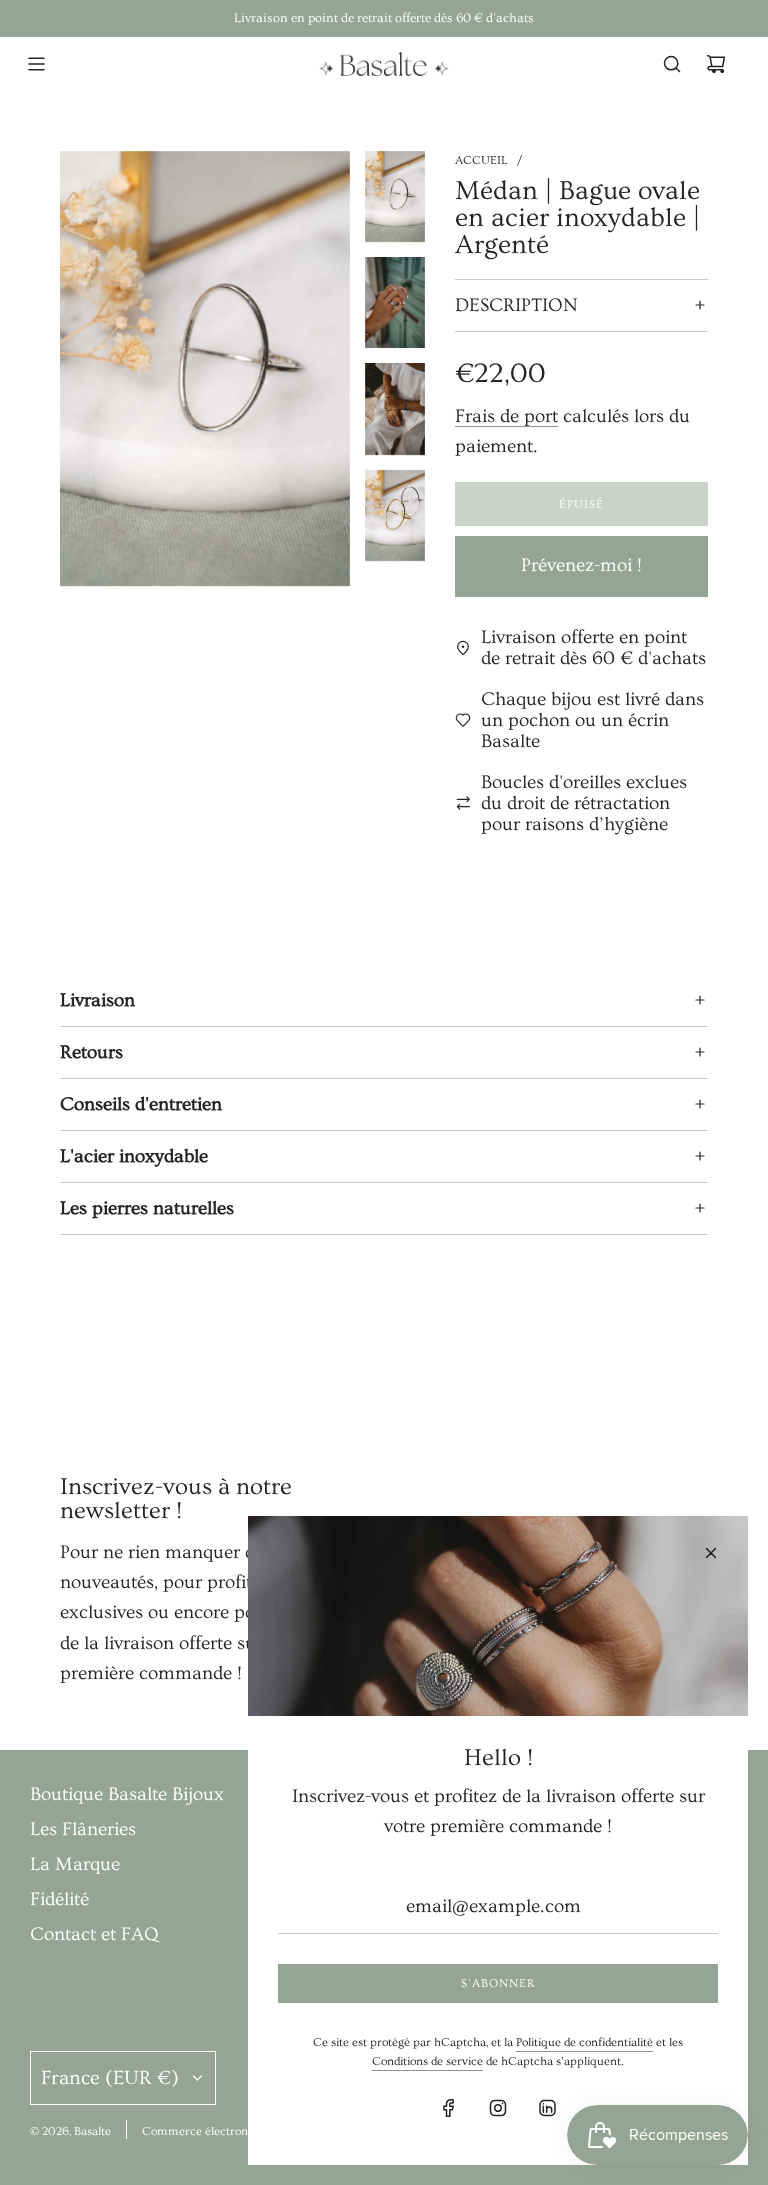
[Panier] (716, 64)
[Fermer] (711, 1553)
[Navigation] (36, 64)
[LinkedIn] (547, 2108)
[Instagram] (498, 2108)
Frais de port (506, 416)
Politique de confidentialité (584, 2042)
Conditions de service (427, 2061)
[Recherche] (672, 64)
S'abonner (498, 1983)
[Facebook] (449, 2108)
